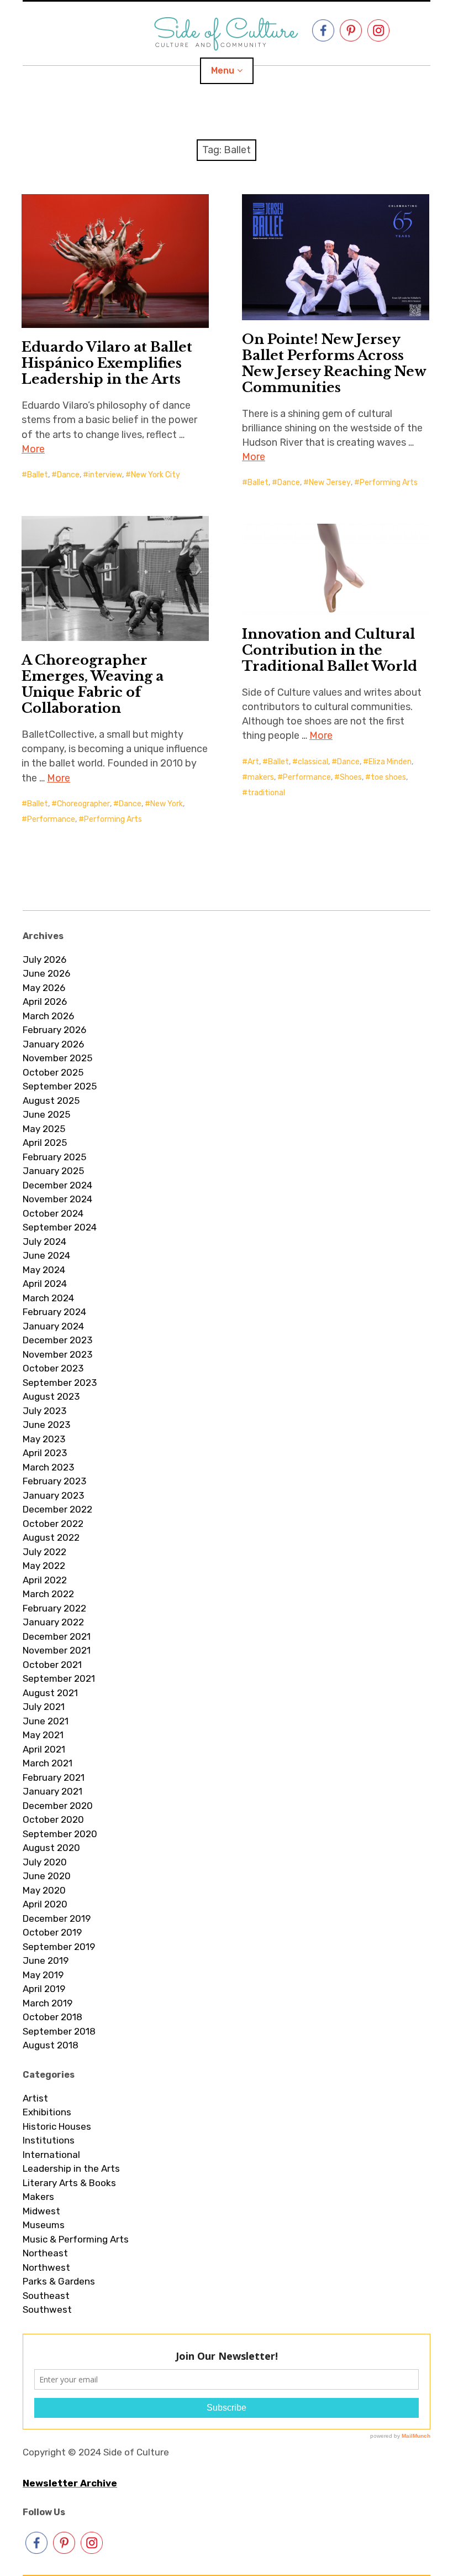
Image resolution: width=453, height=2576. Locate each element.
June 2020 (47, 1876)
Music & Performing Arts (76, 2239)
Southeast (46, 2296)
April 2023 (45, 1453)
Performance (51, 819)
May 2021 (43, 1735)
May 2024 (44, 1270)
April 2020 (45, 1904)
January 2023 (53, 1495)
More (33, 449)
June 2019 (46, 1960)
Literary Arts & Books (69, 2183)
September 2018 (59, 2031)
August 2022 (51, 1537)
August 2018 (51, 2045)
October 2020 (53, 1819)
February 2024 (54, 1312)
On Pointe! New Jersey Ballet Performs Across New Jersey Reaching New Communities (334, 363)
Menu (223, 71)
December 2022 (57, 1509)
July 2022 (44, 1552)
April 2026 (45, 1002)
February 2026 (54, 1030)
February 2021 (54, 1777)
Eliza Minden (390, 762)
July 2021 (44, 1707)
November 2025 (57, 1058)
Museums (44, 2225)
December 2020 (58, 1806)
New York (167, 804)
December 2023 (57, 1340)
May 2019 (43, 1975)
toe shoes (388, 777)
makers (261, 777)
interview (105, 475)
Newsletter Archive (70, 2483)
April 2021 (44, 1749)
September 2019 (59, 1947)
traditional (266, 793)
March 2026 (48, 1016)
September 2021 (59, 1678)
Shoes (351, 777)
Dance (68, 475)
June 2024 (46, 1255)
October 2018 (52, 2017)
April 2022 (45, 1580)
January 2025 (53, 1171)
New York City (156, 475)
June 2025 (46, 1114)
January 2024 (53, 1326)
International (51, 2155)
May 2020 (44, 1890)
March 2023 (48, 1467)
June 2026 (46, 973)
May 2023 (44, 1439)
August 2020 (51, 1848)
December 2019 (57, 1918)
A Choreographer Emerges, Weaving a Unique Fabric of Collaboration (93, 684)
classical (313, 762)
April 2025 (45, 1143)
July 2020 (45, 1862)
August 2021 (50, 1693)
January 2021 (52, 1791)
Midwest (41, 2211)
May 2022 (44, 1566)
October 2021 (52, 1665)
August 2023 (51, 1396)
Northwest (46, 2267)
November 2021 (57, 1650)
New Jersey (330, 483)
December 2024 (57, 1185)
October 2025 (53, 1072)
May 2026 (44, 988)
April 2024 (45, 1284)
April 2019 (44, 1989)
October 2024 (53, 1213)
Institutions (49, 2140)
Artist (35, 2098)
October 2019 (52, 1932)
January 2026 (53, 1044)
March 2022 (48, 1594)
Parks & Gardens (59, 2281)
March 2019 (48, 2003)
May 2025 (44, 1129)
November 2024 (57, 1199)
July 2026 (44, 960)
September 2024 (60, 1227)
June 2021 (46, 1721)
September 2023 (60, 1383)
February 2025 (54, 1157)
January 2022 (53, 1622)
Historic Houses (57, 2126)
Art (253, 762)
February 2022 (54, 1608)
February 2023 (54, 1481)
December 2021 (57, 1636)
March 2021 (48, 1763)
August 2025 (51, 1101)
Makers (38, 2197)
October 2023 (53, 1368)
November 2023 (57, 1354)
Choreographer (83, 804)
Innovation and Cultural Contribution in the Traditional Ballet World (330, 650)
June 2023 (46, 1425)
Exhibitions (47, 2112)
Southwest (47, 2309)
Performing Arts (389, 483)
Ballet (38, 475)
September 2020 (60, 1834)
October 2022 (53, 1524)
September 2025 (60, 1086)
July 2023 (44, 1411)
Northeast (45, 2253)
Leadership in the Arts (71, 2168)
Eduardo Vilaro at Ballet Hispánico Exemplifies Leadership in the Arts (107, 363)
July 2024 (44, 1242)
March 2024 (48, 1298)
